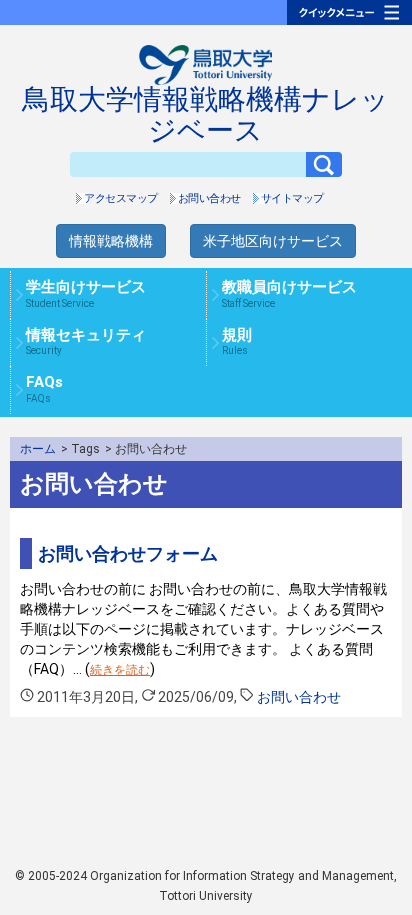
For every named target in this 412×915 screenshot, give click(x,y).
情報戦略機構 (111, 241)
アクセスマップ (121, 198)
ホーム (38, 449)
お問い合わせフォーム (128, 553)
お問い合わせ (209, 198)
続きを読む (120, 670)
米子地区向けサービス (273, 241)
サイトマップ (292, 198)
